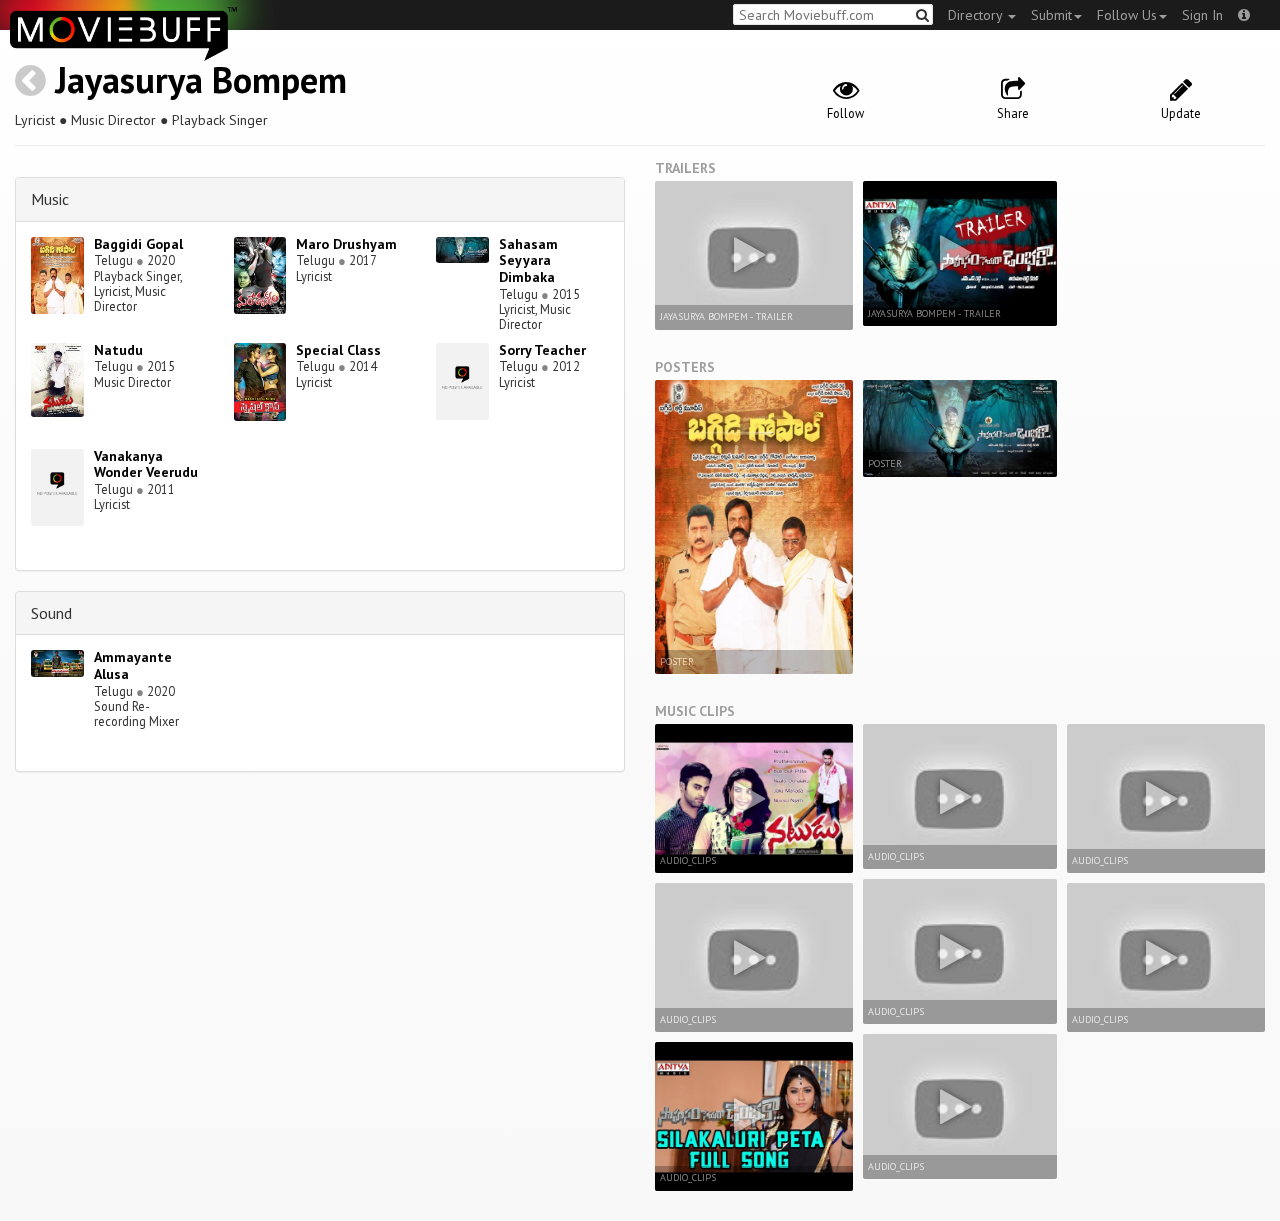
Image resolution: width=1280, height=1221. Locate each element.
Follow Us (1127, 15)
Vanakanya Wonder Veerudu (146, 464)
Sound (51, 613)
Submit (1051, 15)
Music (50, 199)
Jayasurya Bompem (201, 79)
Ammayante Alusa (133, 665)
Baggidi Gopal (138, 244)
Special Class (338, 350)
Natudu (118, 350)
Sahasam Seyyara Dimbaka (528, 261)
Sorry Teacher (542, 350)
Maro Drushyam (346, 244)
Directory (977, 15)
